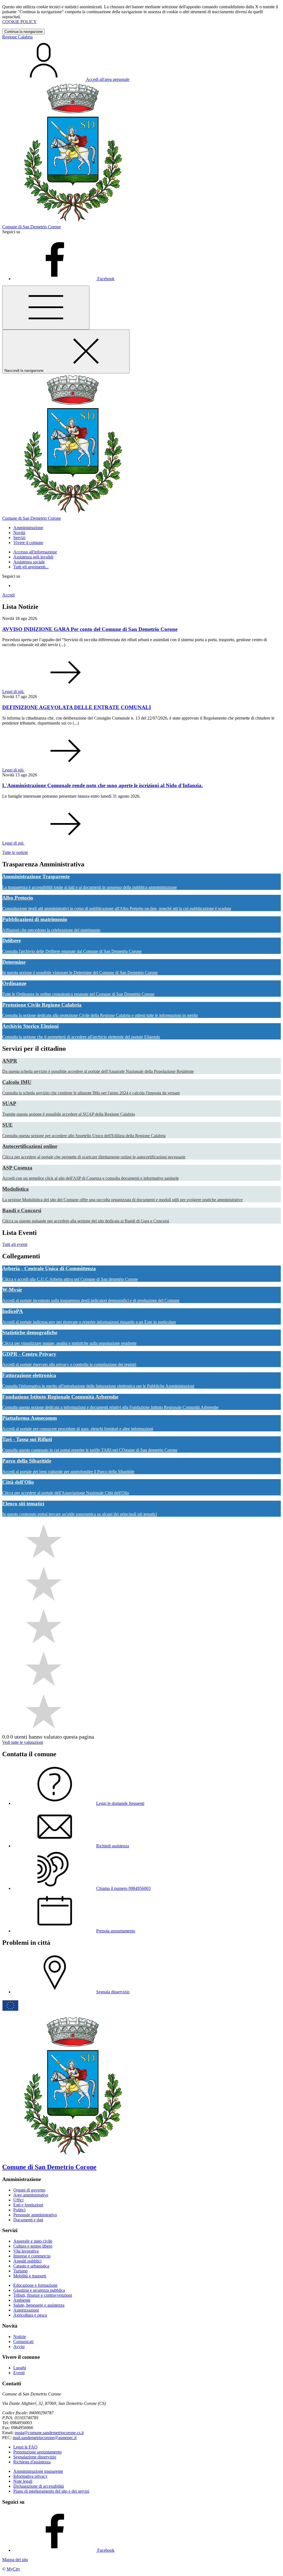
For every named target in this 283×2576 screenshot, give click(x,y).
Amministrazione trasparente (38, 2471)
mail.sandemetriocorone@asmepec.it (45, 2438)
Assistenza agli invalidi (33, 557)
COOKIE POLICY (19, 22)
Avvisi (19, 2346)
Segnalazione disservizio (35, 2457)
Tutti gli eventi (15, 1244)
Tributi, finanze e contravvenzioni (43, 2295)
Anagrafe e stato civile (33, 2241)
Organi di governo (29, 2190)
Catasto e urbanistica (31, 2266)
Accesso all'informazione (35, 552)
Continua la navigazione (23, 32)
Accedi (8, 595)
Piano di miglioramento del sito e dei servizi (51, 2491)
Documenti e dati (28, 2220)
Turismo (20, 2271)
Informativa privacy (30, 2476)
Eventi (19, 2373)
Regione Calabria (17, 37)
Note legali (23, 2481)
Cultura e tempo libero (33, 2246)
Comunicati (23, 2342)
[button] (28, 528)
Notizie (20, 2337)
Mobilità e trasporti (30, 2276)
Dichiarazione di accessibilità (39, 2486)
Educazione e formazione (35, 2285)
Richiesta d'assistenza (32, 2462)
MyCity (13, 2569)
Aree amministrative (31, 2195)
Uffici (18, 2200)
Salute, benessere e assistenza (39, 2305)
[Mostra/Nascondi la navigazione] (46, 308)
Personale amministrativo (35, 2215)
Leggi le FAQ (25, 2447)
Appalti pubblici (27, 2261)
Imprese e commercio (32, 2256)
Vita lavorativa (26, 2251)
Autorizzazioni (26, 2310)
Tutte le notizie (15, 852)
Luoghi (20, 2368)
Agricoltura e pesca (30, 2315)
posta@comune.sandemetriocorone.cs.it (49, 2433)
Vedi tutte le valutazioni (23, 1742)
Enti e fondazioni (28, 2205)
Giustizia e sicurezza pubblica (39, 2290)
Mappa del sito (15, 2560)
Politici (19, 2210)
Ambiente (22, 2300)
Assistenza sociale (29, 562)
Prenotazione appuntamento (37, 2452)
